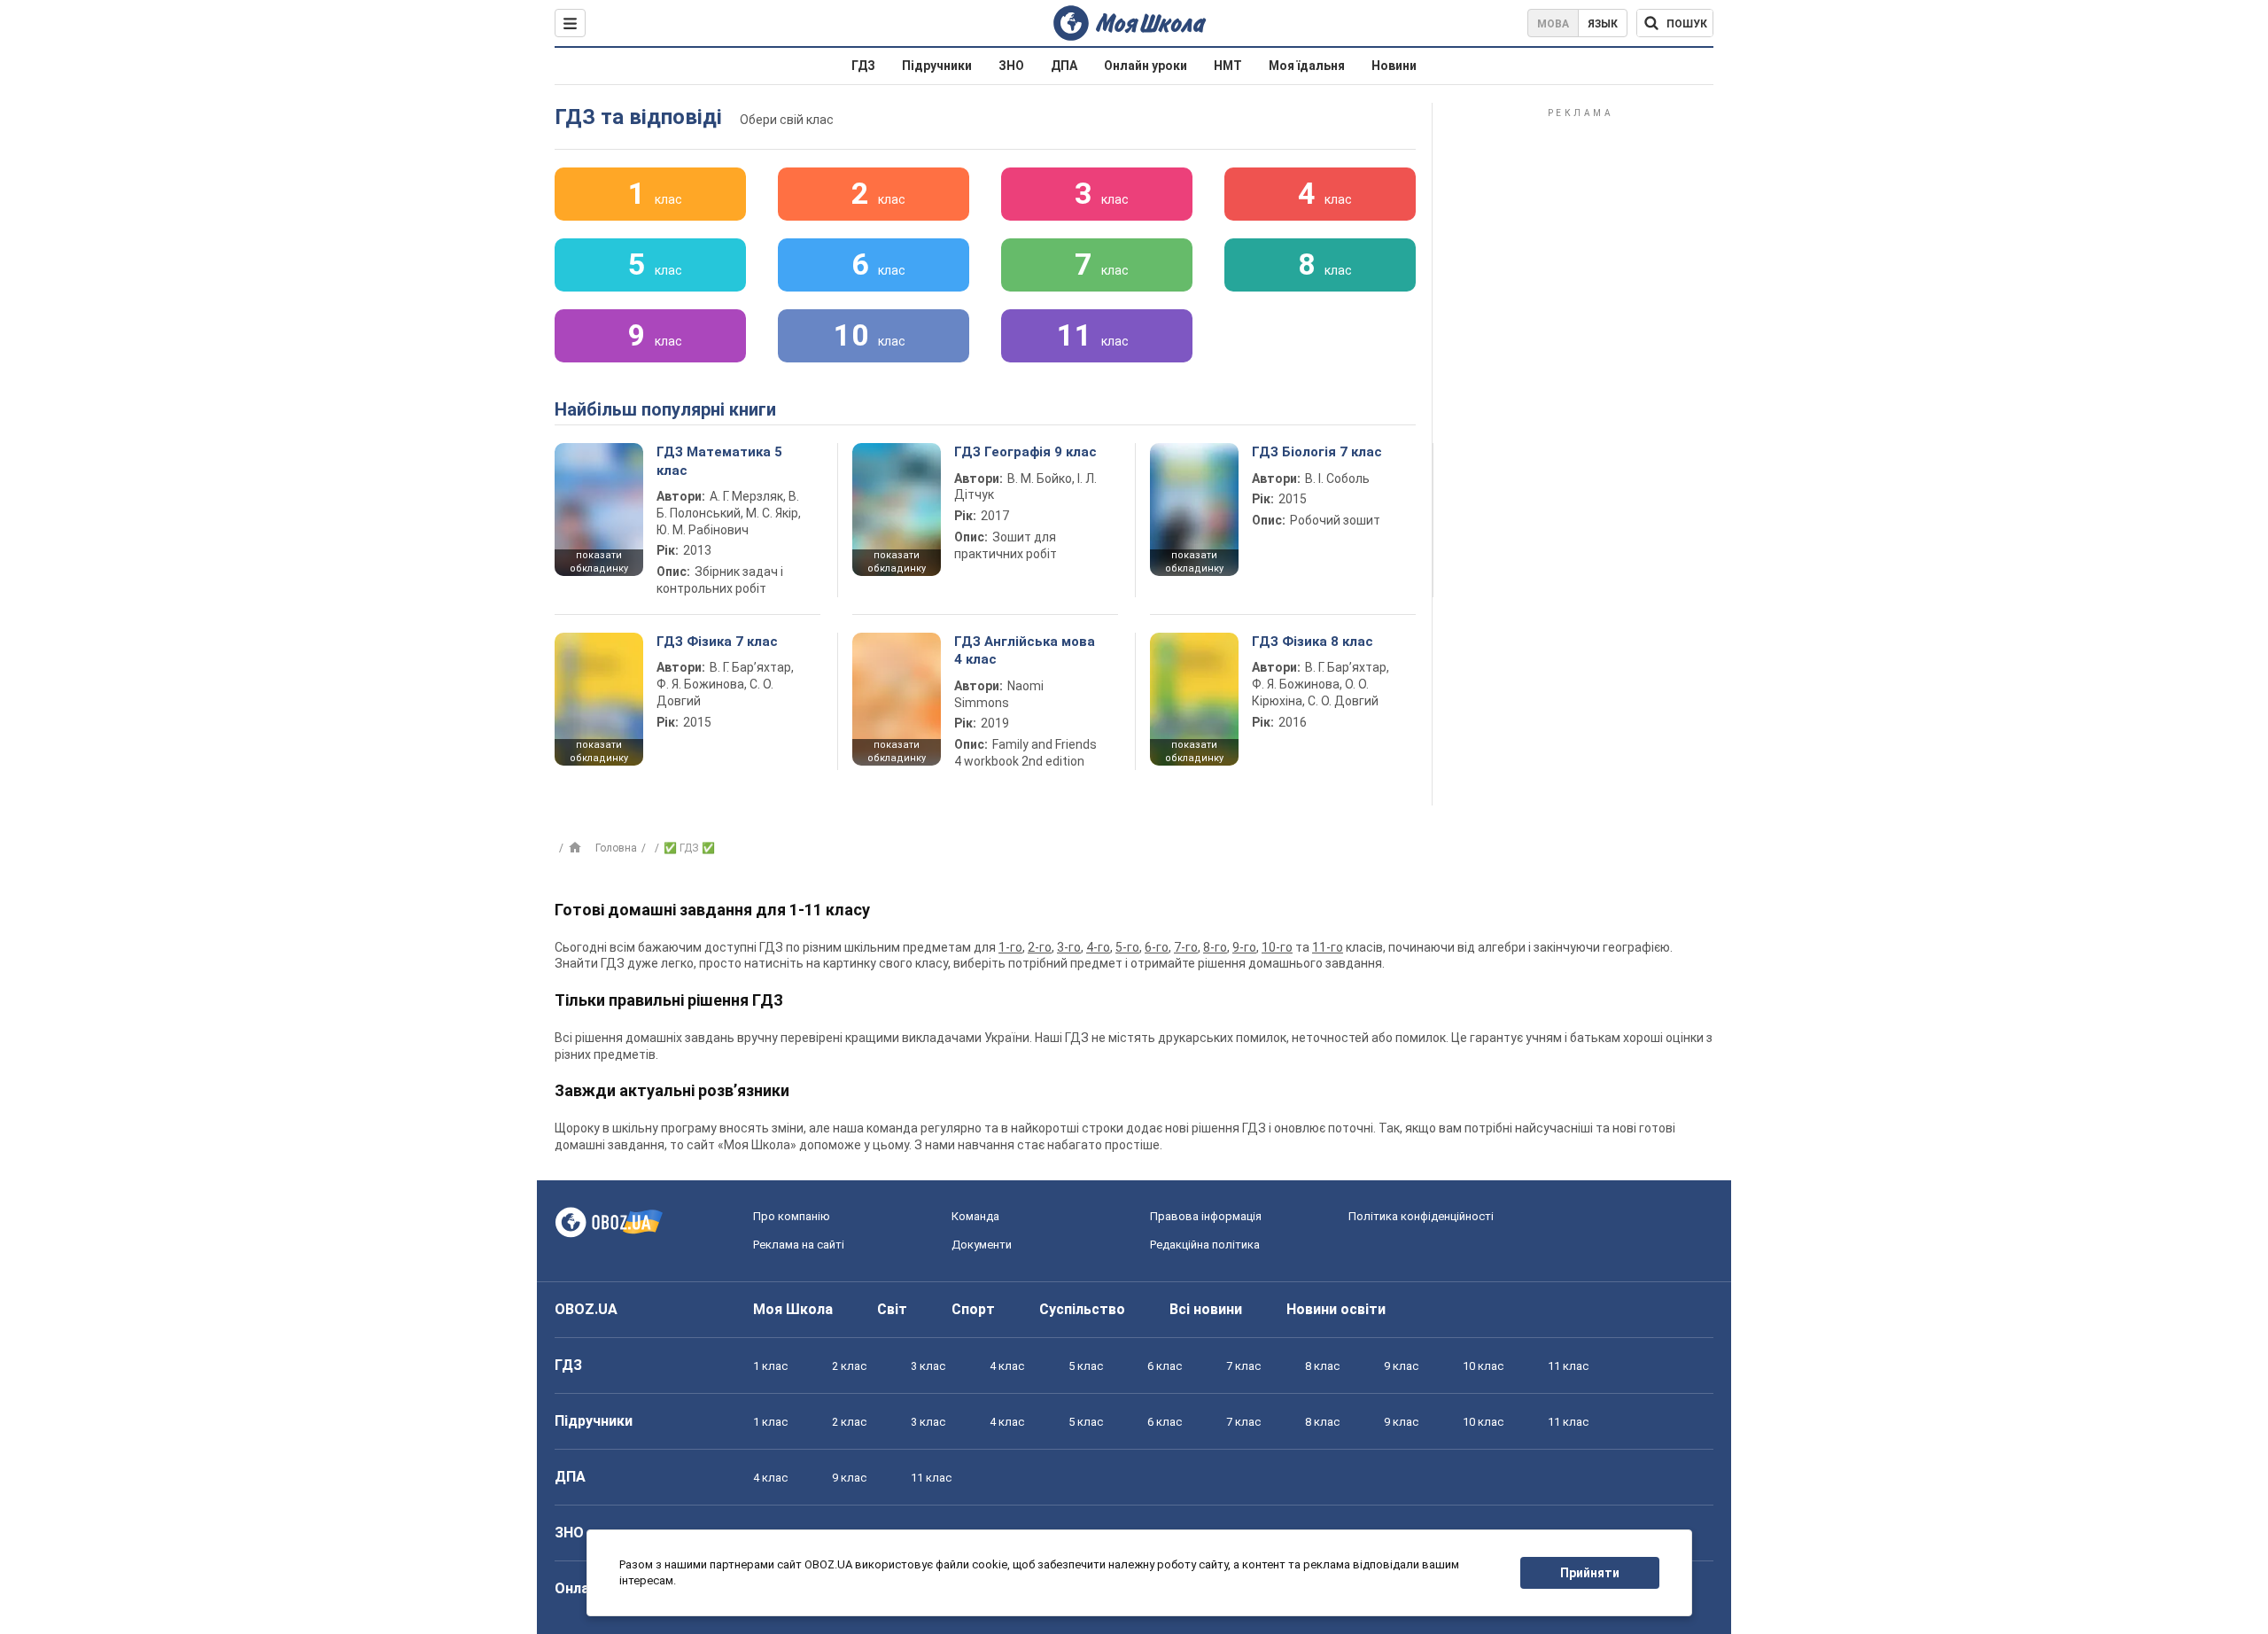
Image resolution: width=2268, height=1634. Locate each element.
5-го (1127, 947)
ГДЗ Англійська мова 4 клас (1025, 650)
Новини (1394, 66)
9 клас (1401, 1366)
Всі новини (1206, 1309)
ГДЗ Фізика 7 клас (717, 642)
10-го (1277, 947)
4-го (1098, 947)
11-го (1328, 947)
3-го (1069, 947)
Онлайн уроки (1146, 66)
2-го (1040, 947)
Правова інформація (1206, 1216)
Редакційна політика (1205, 1245)
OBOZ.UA (586, 1309)
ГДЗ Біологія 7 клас (1317, 452)
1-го (1010, 947)
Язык (1603, 24)
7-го (1186, 947)
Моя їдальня (1307, 66)
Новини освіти (1336, 1309)
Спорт (973, 1309)
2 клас (849, 1366)
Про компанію (792, 1216)
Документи (982, 1245)
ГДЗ (863, 66)
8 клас (1322, 1366)
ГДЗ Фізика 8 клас (1313, 642)
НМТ (1228, 66)
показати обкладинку (599, 562)
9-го (1244, 947)
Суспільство (1082, 1309)
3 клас (928, 1366)
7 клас (1243, 1366)
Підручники (937, 66)
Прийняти (1590, 1573)
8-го (1215, 947)
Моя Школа (793, 1309)
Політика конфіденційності (1421, 1216)
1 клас (770, 1366)
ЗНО (1011, 66)
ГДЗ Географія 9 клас (1025, 452)
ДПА (1064, 66)
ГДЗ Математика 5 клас (719, 461)
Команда (975, 1216)
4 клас (1007, 1366)
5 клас (1086, 1366)
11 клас (1568, 1366)
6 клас (1165, 1366)
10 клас (1483, 1366)
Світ (892, 1309)
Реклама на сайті (799, 1245)
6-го (1157, 947)
